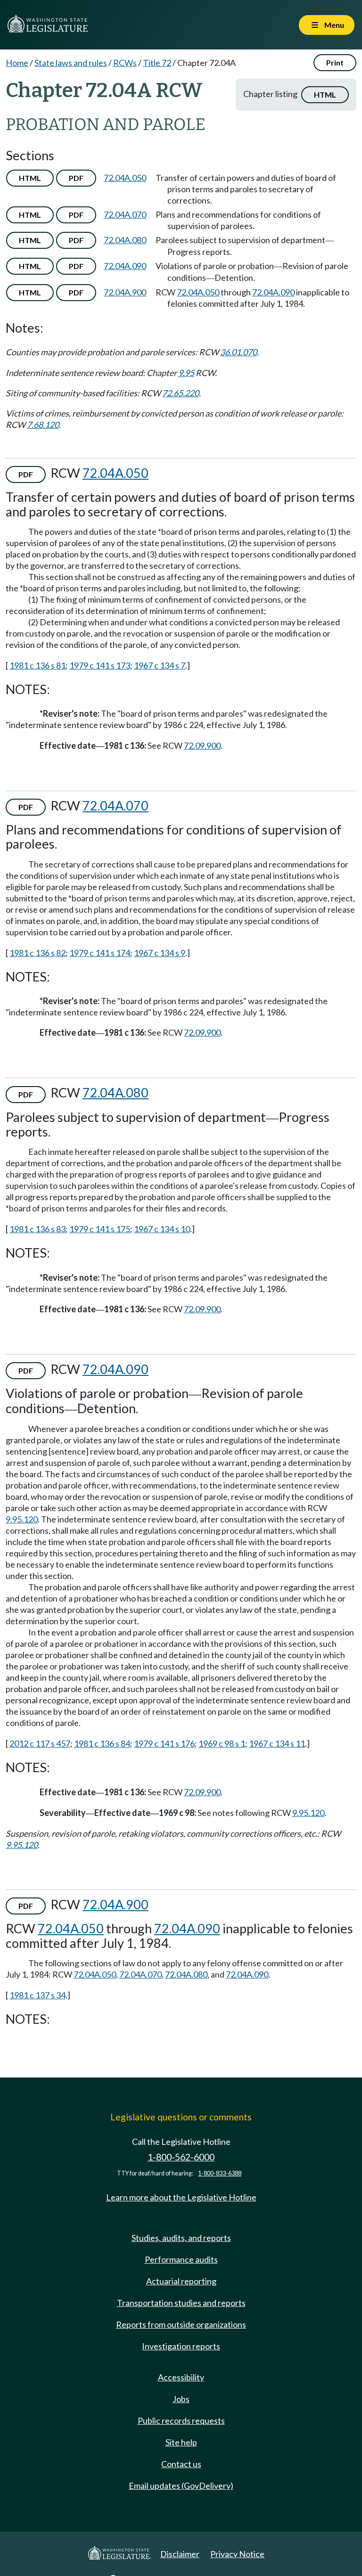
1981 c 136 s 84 (102, 1743)
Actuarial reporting (181, 2281)
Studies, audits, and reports (181, 2238)
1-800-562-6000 (181, 2157)
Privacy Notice (237, 2554)
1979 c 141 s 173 (100, 665)
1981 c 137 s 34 (37, 1995)
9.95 (186, 373)
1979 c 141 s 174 (100, 953)
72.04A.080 (125, 240)
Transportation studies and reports (181, 2303)
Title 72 (157, 63)
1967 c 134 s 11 (277, 1743)
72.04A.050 (125, 178)
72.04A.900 (125, 292)
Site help (181, 2442)
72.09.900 (202, 745)
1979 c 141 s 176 (164, 1743)
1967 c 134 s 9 (160, 953)
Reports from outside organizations (181, 2324)
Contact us (181, 2464)
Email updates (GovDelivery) (181, 2486)
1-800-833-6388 (220, 2173)
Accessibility (181, 2377)
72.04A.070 (125, 214)
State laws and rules (71, 63)
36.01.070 (239, 352)
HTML (325, 94)
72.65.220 (181, 393)
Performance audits (181, 2259)
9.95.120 (22, 1519)
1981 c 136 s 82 (37, 953)
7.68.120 (43, 425)
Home (17, 63)
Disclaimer (180, 2554)
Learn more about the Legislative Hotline (181, 2197)
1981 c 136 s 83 (37, 1229)
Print (335, 62)
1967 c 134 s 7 (160, 665)
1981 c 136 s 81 (37, 665)
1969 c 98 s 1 (222, 1743)
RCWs (125, 63)
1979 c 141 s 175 (100, 1229)
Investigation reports (181, 2346)
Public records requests (181, 2421)
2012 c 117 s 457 (40, 1743)
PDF (76, 178)
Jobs (181, 2399)
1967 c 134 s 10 (162, 1229)
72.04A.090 (125, 266)
